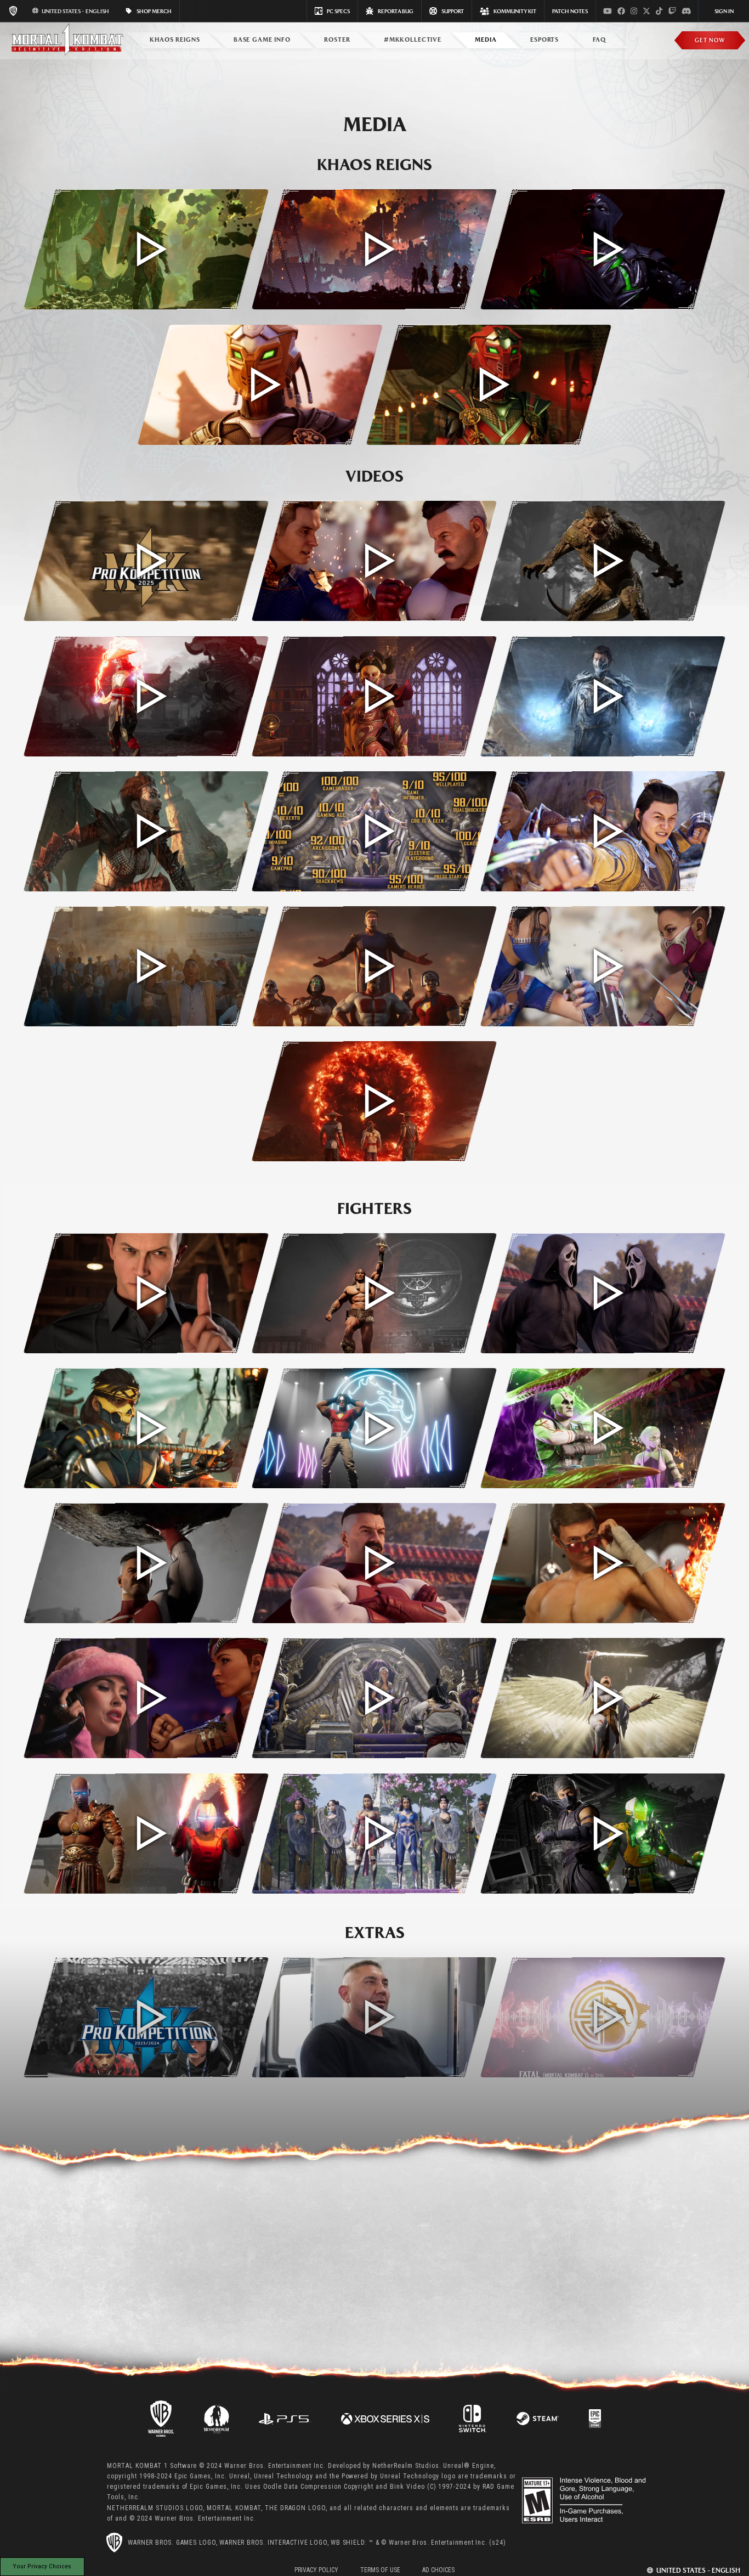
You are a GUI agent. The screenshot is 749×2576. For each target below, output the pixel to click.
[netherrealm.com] (216, 2418)
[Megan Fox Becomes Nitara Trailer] (146, 1698)
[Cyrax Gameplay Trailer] (260, 385)
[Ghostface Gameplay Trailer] (603, 1293)
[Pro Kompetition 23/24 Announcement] (146, 2017)
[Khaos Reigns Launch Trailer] (146, 249)
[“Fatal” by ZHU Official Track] (603, 2017)
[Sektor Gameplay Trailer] (489, 385)
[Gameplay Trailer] (603, 966)
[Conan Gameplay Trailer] (374, 1293)
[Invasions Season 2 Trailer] (146, 831)
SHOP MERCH (154, 11)
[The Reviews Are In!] (374, 831)
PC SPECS (338, 11)
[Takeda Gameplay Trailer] (146, 1428)
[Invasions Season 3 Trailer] (603, 696)
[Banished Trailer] (603, 1698)
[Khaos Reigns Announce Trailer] (374, 249)
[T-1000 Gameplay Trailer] (146, 1293)
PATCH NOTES (570, 11)
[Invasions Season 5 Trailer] (146, 696)
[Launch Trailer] (603, 831)
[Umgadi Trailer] (374, 1834)
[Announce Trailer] (374, 1101)
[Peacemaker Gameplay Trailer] (374, 1428)
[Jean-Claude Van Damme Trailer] (603, 1563)
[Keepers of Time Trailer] (146, 1834)
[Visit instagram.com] (634, 11)
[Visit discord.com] (686, 11)
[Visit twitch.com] (672, 11)
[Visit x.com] (646, 11)
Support (453, 11)
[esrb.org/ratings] (585, 2500)
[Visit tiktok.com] (659, 11)
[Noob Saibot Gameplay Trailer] (603, 249)
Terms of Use (380, 2570)
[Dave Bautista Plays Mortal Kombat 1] (374, 2017)
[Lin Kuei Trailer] (603, 1834)
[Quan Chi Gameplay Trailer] (603, 1428)
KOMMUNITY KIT (515, 11)
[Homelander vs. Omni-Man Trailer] (374, 561)
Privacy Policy (316, 2570)
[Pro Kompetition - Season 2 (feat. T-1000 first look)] (146, 561)
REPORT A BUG (396, 11)
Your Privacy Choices (42, 2566)
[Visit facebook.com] (621, 11)
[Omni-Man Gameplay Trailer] (146, 1563)
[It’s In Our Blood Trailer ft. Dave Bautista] (146, 966)
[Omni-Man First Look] (374, 1563)
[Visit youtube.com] (608, 11)
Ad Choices (438, 2570)
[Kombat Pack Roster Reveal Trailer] (374, 966)
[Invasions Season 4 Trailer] (374, 696)
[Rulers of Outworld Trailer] (374, 1698)
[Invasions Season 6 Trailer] (603, 561)
